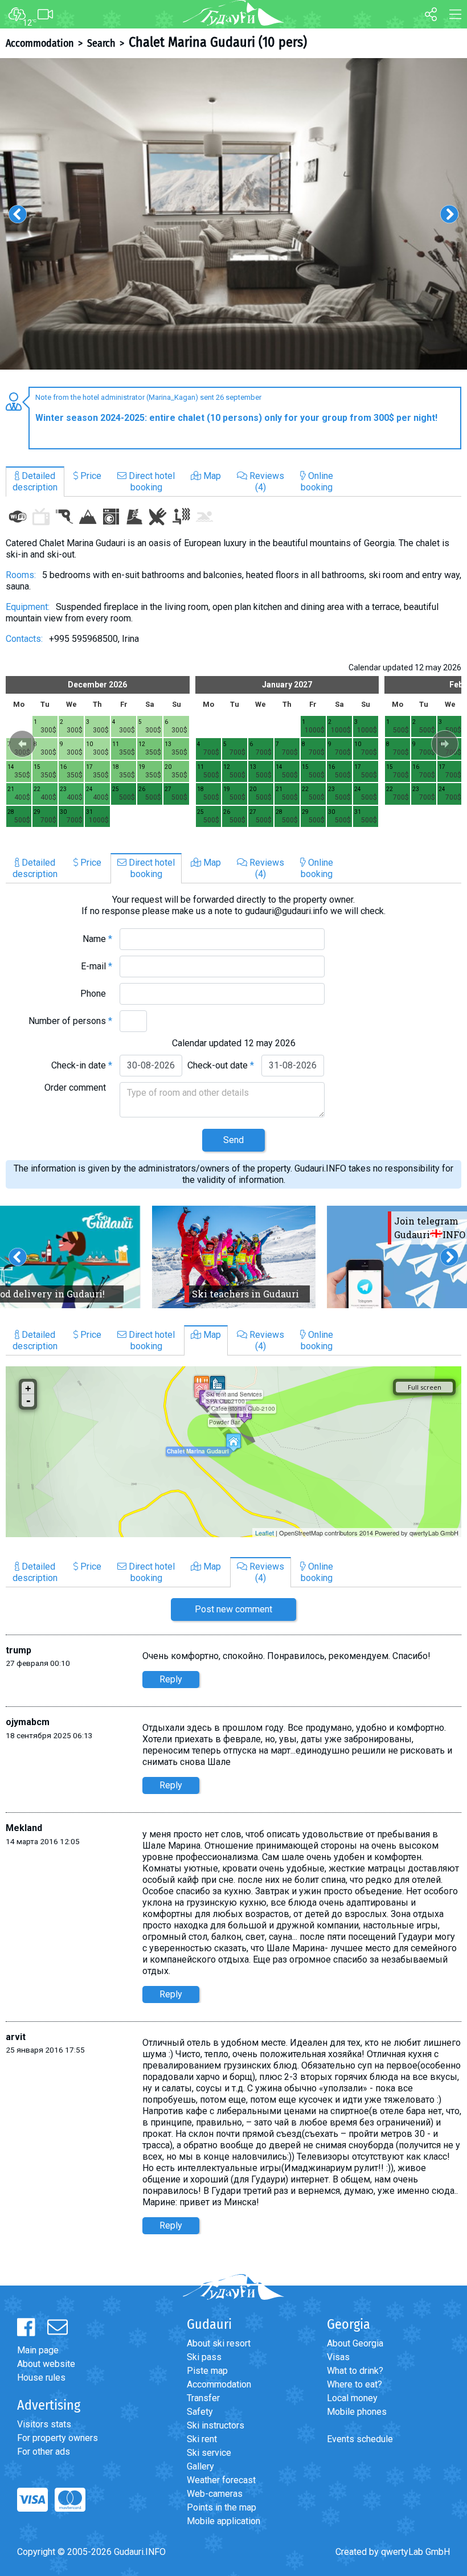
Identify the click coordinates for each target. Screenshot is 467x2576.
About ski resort (219, 2343)
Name (97, 939)
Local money (352, 2398)
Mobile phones (357, 2412)
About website (46, 2364)
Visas (338, 2357)
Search (101, 43)
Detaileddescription (35, 482)
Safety (200, 2412)
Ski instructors (216, 2425)
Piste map (207, 2371)
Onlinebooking (317, 482)
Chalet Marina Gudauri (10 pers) (218, 42)
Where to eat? (355, 2384)
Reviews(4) (266, 482)
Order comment (78, 1088)
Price (90, 476)
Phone (96, 994)
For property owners (58, 2438)
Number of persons (70, 1021)
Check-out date (221, 1065)
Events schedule (360, 2439)
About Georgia (355, 2343)
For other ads (44, 2452)
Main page (38, 2350)
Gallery (200, 2466)
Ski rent (202, 2439)
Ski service (209, 2453)
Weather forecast (221, 2480)
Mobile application (224, 2521)
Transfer (203, 2398)
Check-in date (82, 1065)
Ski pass (204, 2357)
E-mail (97, 966)
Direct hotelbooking (151, 482)
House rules (41, 2378)
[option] (233, 214)
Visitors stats (44, 2424)
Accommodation (40, 43)
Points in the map (222, 2507)
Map (211, 476)
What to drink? (355, 2371)
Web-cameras (215, 2494)
